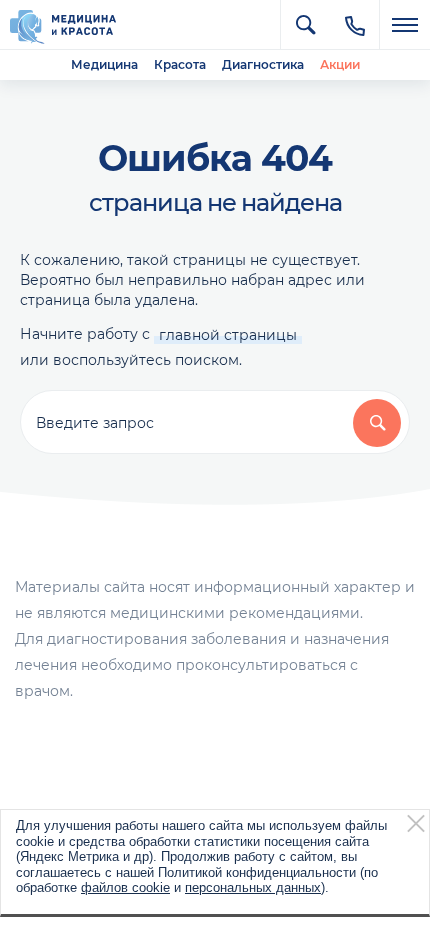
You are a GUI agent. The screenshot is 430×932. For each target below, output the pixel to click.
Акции (340, 64)
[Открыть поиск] (305, 25)
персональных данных (253, 887)
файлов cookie (125, 887)
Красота (180, 64)
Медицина (104, 64)
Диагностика (263, 64)
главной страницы (228, 335)
